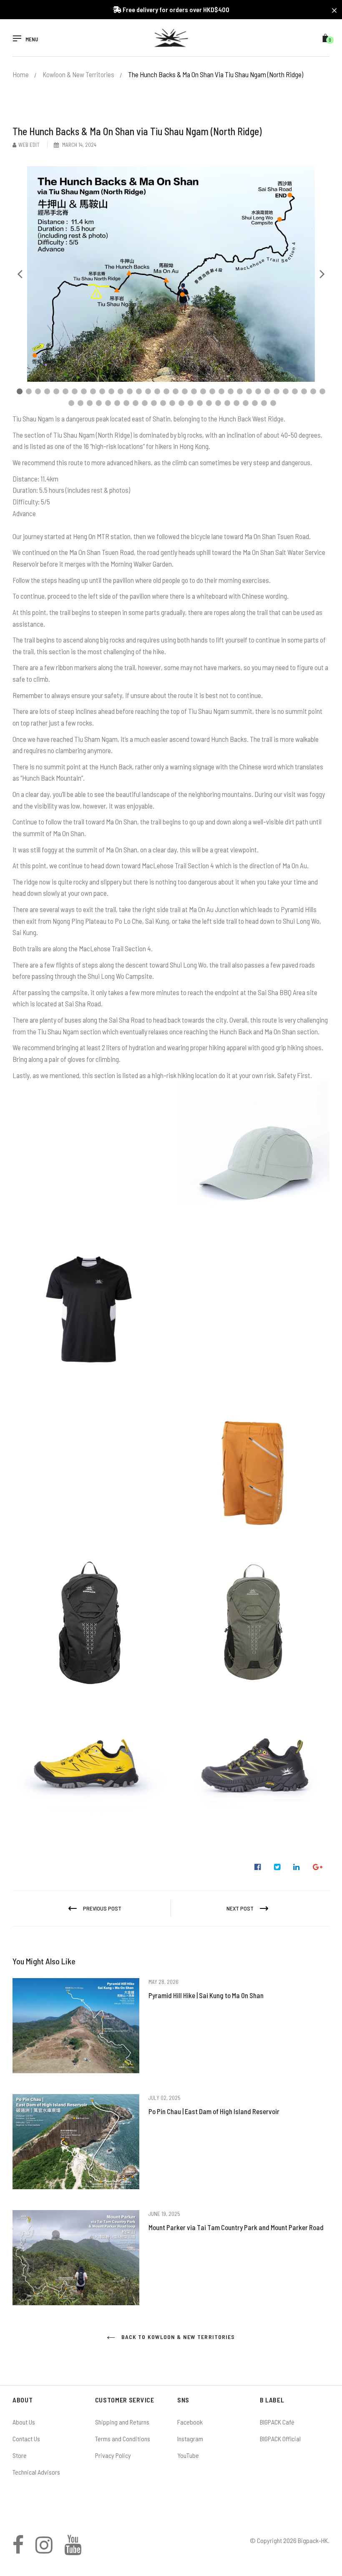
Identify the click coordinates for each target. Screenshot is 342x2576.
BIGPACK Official (280, 2439)
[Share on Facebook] (258, 1867)
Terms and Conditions (123, 2439)
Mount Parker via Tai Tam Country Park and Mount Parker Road (236, 2227)
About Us (24, 2422)
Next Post (240, 1908)
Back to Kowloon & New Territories (177, 2337)
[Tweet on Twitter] (277, 1867)
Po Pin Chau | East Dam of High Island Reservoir (214, 2111)
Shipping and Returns (122, 2422)
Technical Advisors (36, 2472)
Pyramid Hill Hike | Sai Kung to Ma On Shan (206, 1995)
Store (20, 2455)
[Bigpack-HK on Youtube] (73, 2550)
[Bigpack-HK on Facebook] (18, 2550)
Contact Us (26, 2439)
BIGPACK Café (277, 2422)
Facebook (190, 2422)
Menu (32, 39)
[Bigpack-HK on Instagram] (44, 2550)
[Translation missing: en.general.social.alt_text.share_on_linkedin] (297, 1867)
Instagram (190, 2439)
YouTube (188, 2455)
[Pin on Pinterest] (318, 1867)
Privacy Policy (113, 2455)
